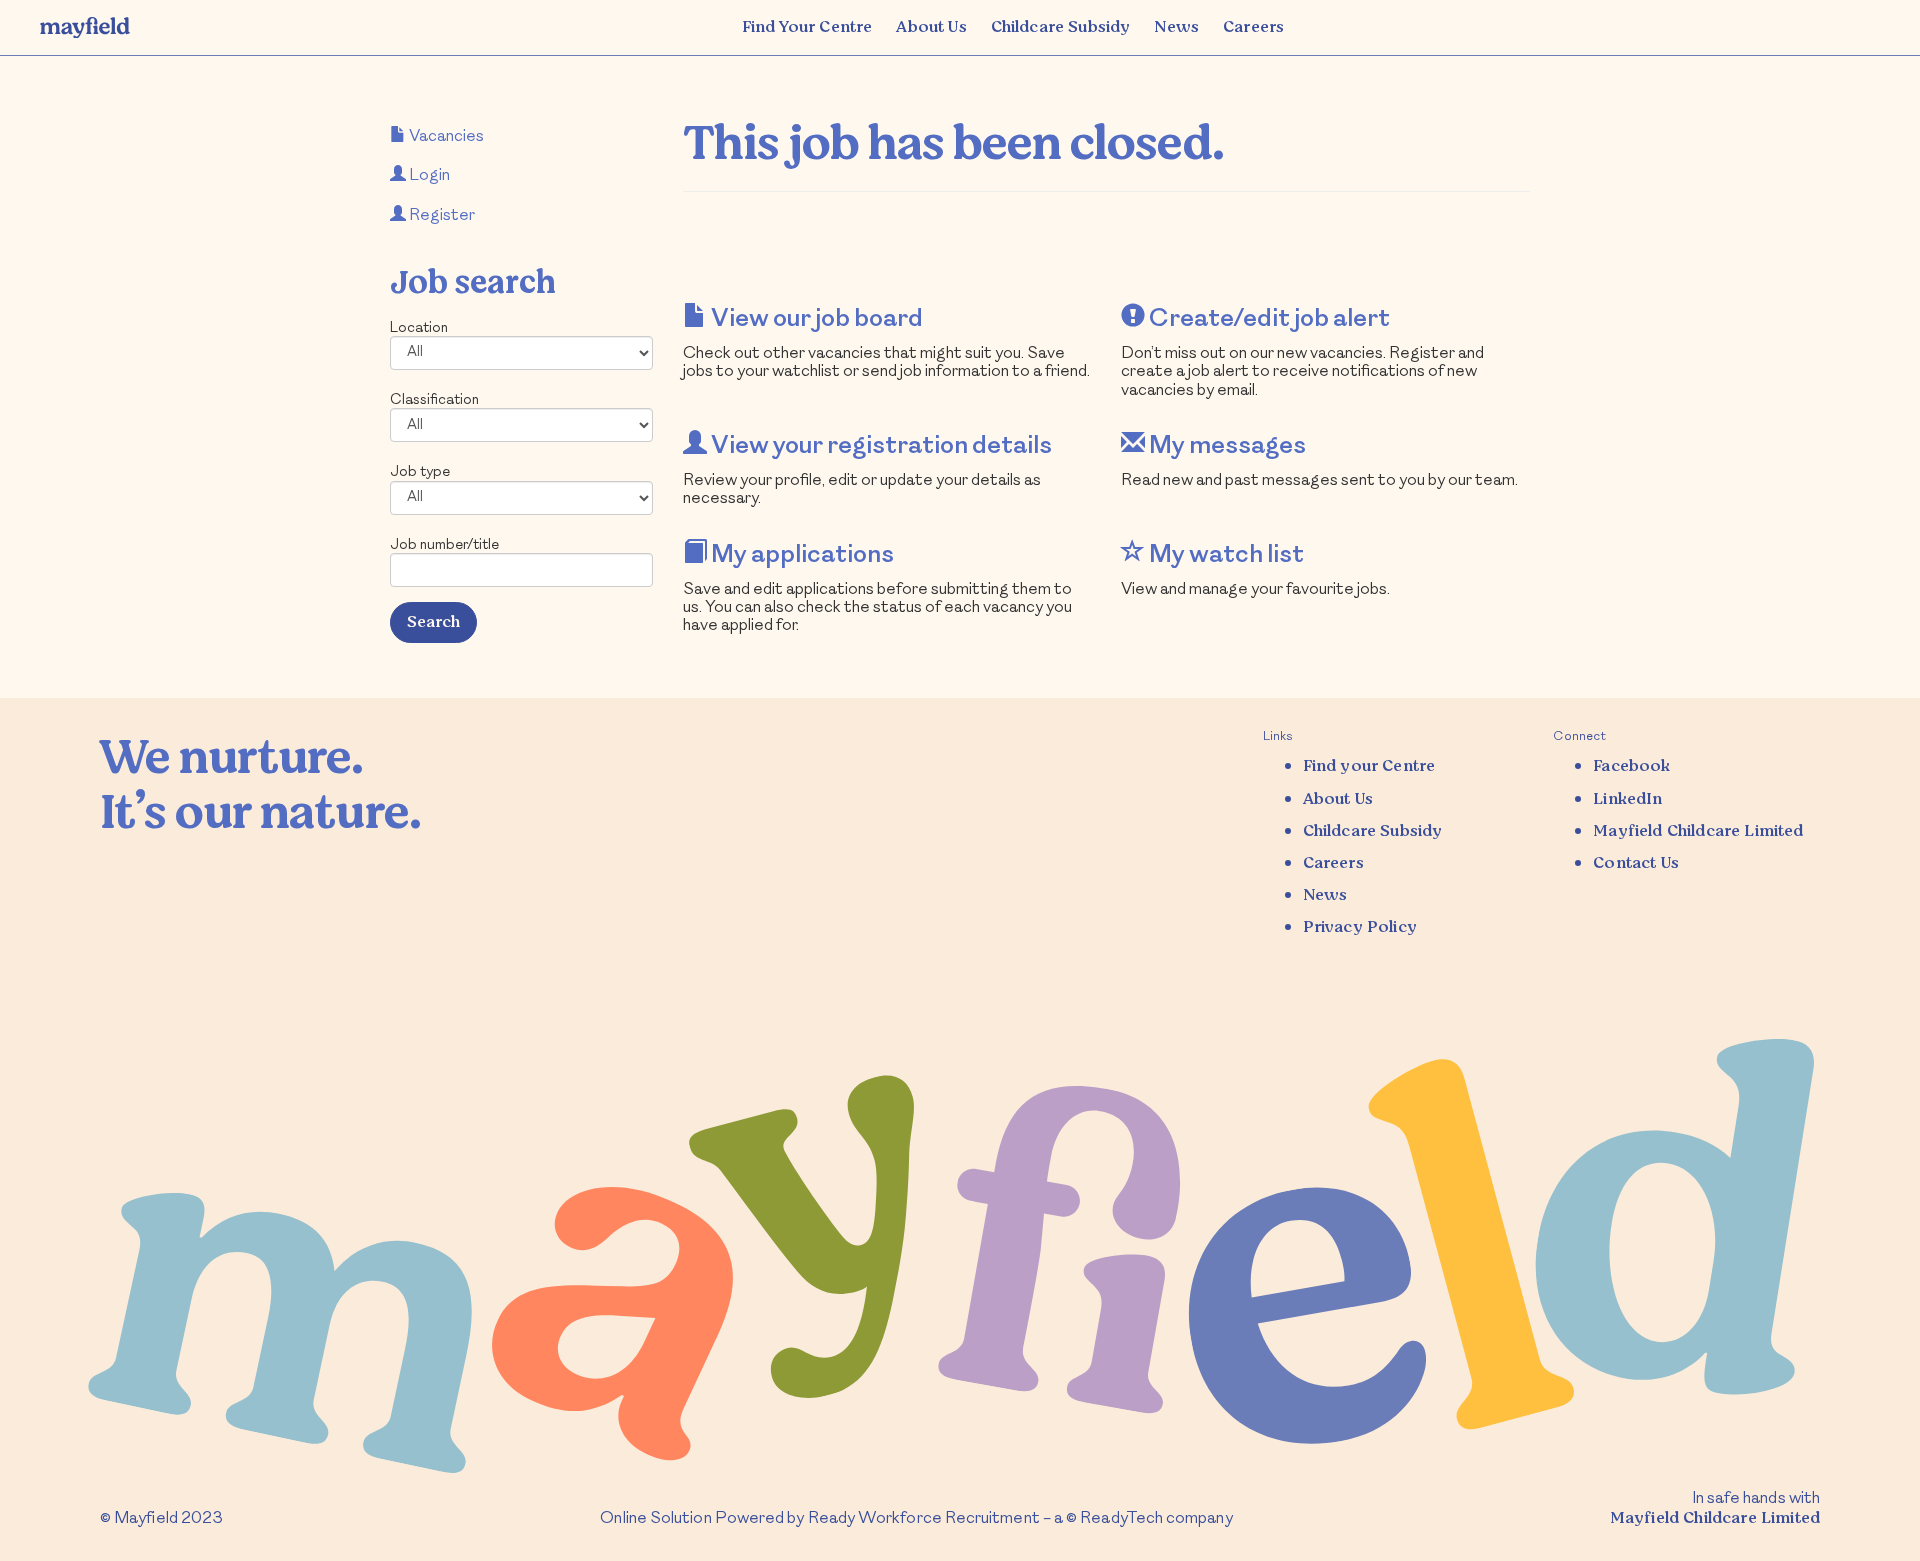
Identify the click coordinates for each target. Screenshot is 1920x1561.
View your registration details (879, 446)
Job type (420, 472)
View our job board (815, 319)
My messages (1225, 446)
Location (419, 328)
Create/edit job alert (1267, 319)
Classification (434, 400)
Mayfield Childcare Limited (1715, 1518)
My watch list (1224, 555)
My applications (800, 555)
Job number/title (444, 545)
